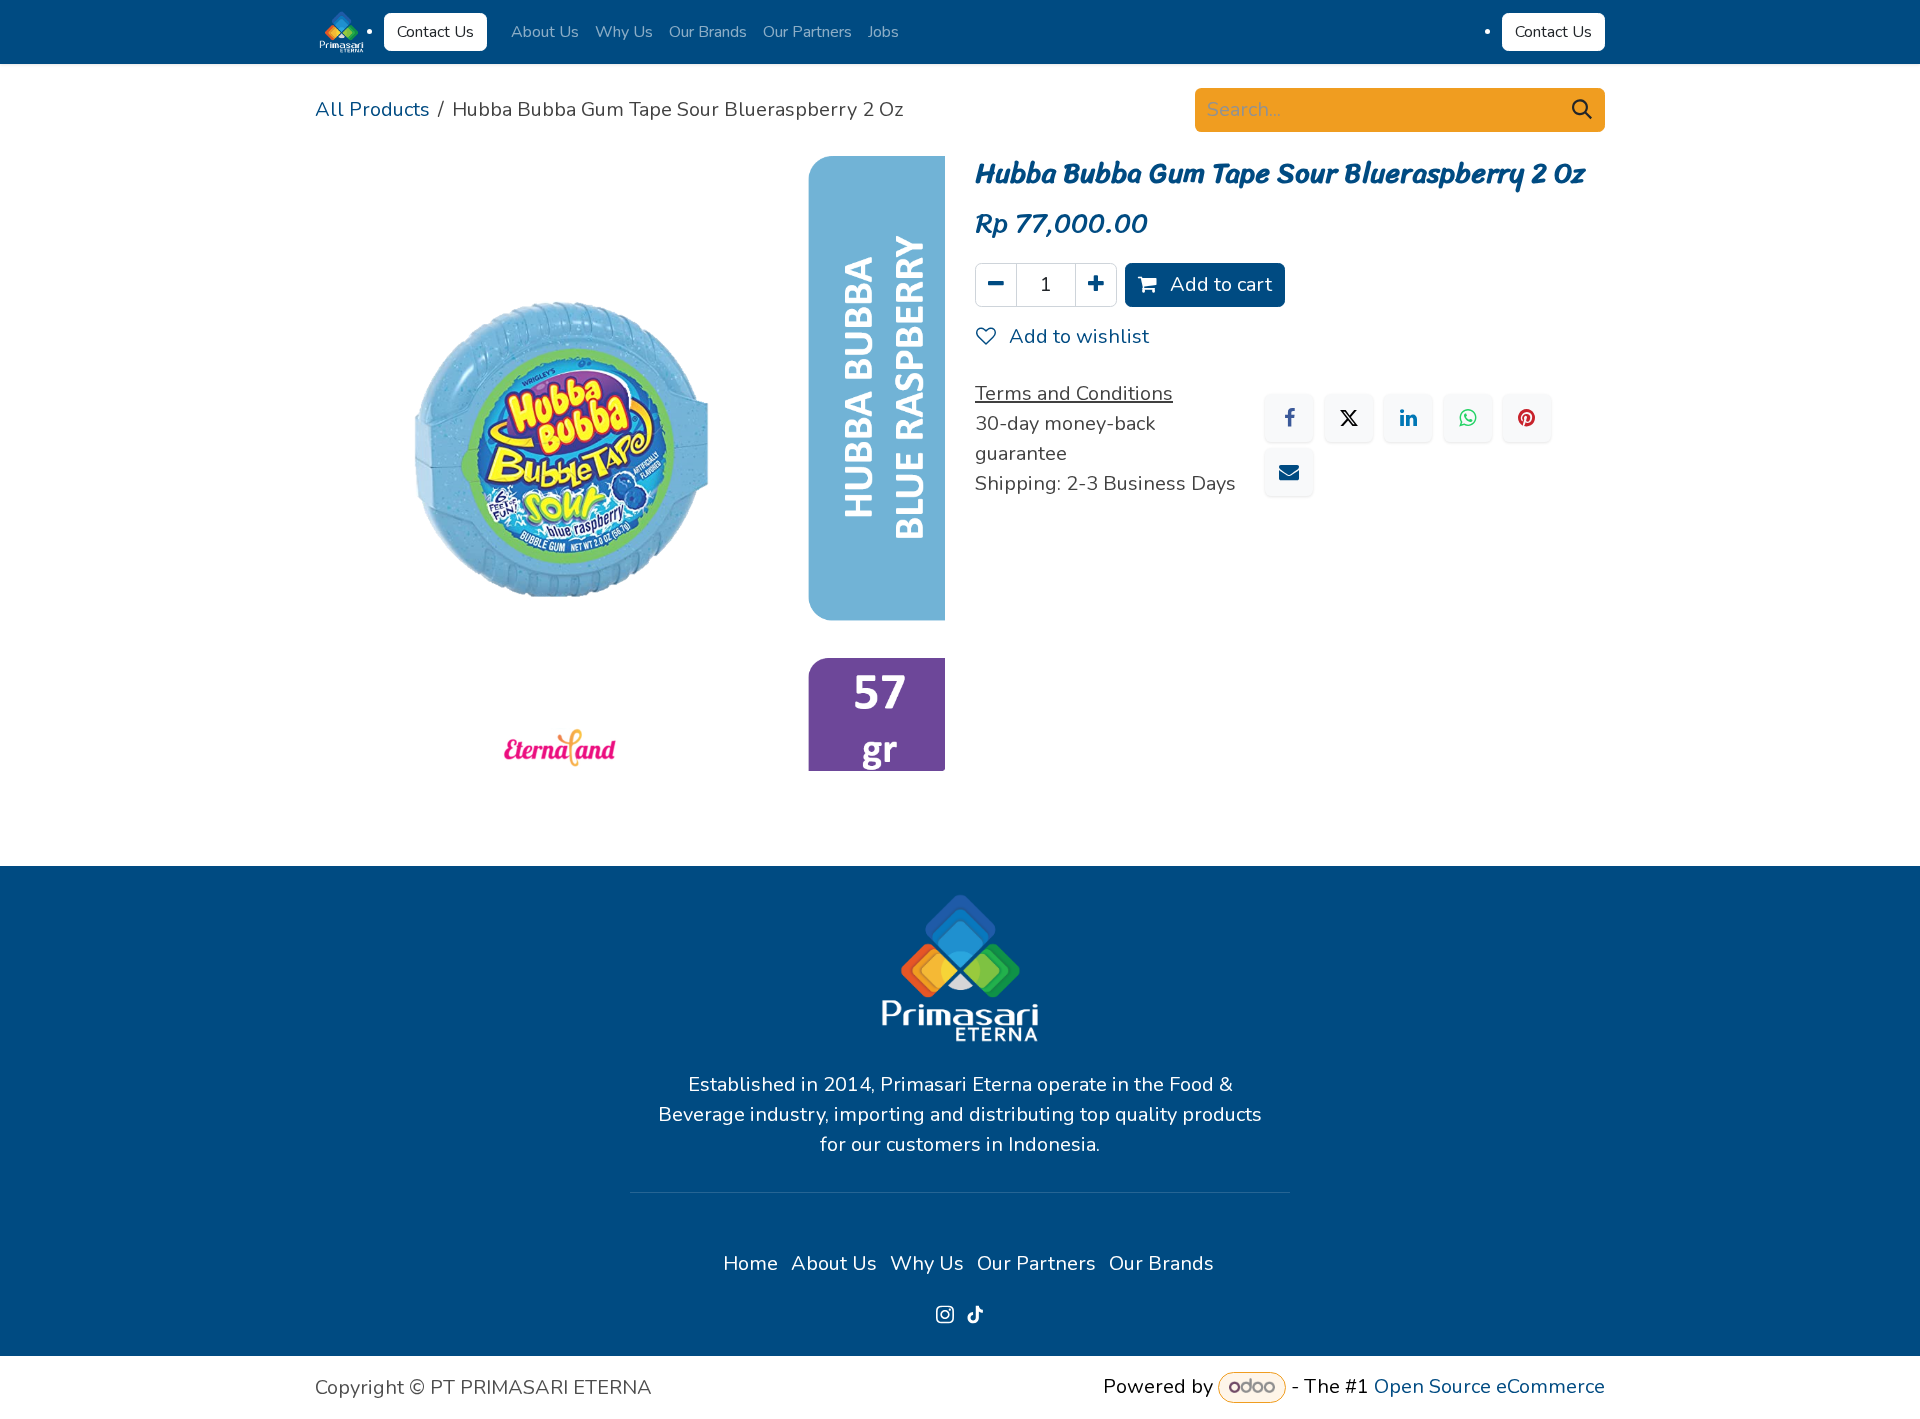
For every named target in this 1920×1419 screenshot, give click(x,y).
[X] (1349, 418)
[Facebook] (1289, 418)
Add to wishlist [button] (1076, 336)
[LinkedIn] (1408, 418)
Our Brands (1161, 1263)
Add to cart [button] (1218, 284)
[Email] (1289, 472)
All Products (372, 109)
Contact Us (435, 32)
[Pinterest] (1527, 418)
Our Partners (1036, 1263)
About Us (834, 1263)
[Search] (1582, 110)
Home (750, 1263)
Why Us (927, 1263)
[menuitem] (545, 32)
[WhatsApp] (1468, 418)
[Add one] (1096, 285)
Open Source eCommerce (1489, 1386)
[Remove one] (996, 285)
